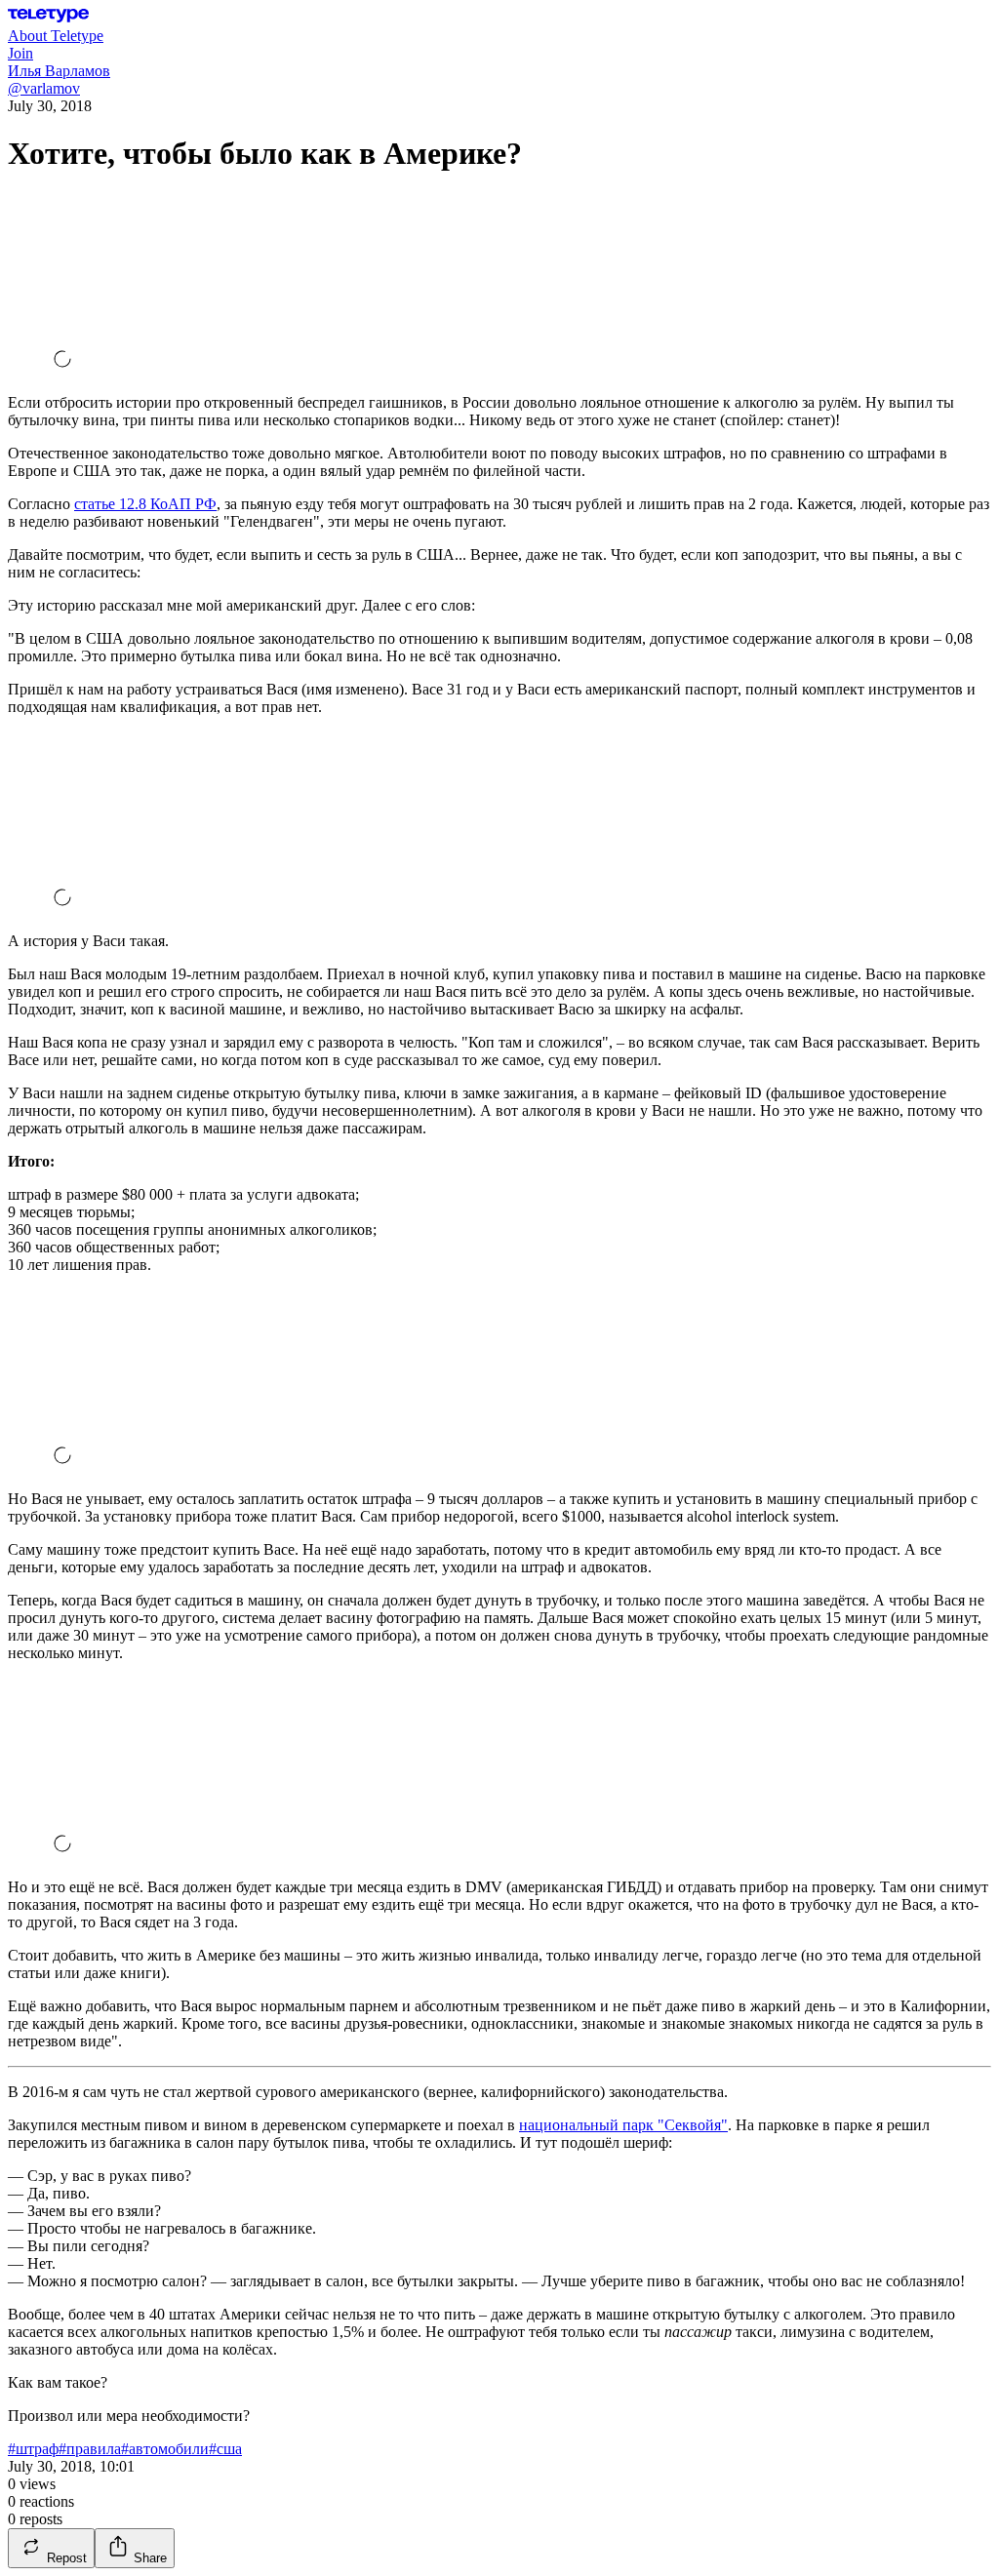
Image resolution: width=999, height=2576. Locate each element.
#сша (225, 2449)
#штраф (33, 2449)
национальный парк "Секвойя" (623, 2125)
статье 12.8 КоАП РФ (145, 504)
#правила (90, 2449)
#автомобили (165, 2449)
